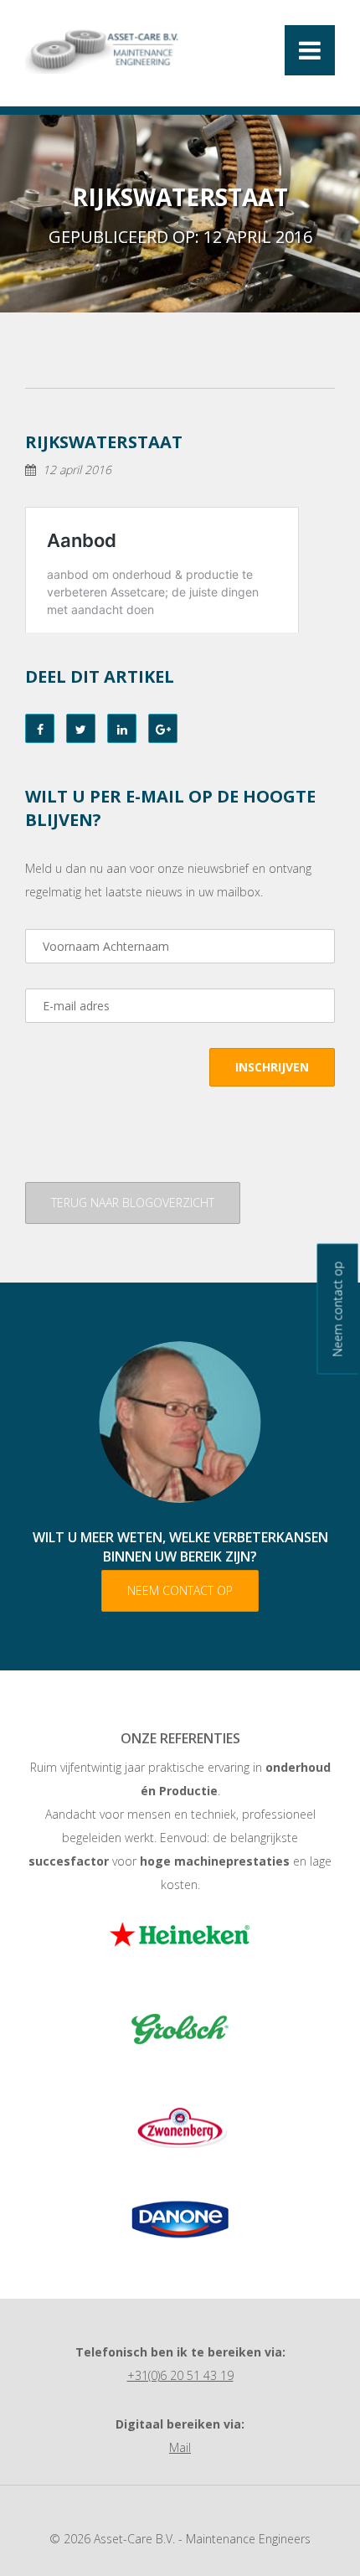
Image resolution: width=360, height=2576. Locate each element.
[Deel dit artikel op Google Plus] (163, 728)
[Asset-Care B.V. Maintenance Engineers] (104, 49)
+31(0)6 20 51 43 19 (180, 2375)
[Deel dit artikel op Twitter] (81, 728)
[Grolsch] (180, 2035)
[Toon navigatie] (310, 50)
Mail (180, 2447)
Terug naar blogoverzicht (133, 1203)
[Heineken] (180, 1943)
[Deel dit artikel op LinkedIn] (122, 728)
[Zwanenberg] (180, 2127)
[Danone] (180, 2219)
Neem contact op (180, 1590)
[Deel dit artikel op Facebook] (40, 728)
